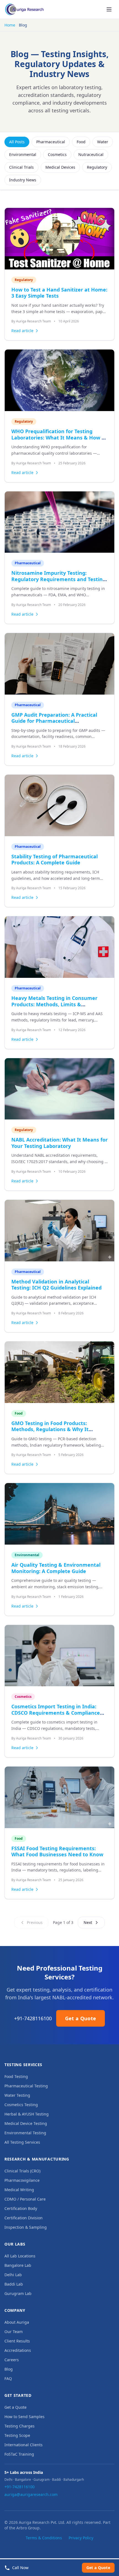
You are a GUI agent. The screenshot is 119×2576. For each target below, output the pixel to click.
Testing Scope (17, 2435)
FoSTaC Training (19, 2454)
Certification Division (24, 2218)
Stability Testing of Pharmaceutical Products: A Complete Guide (55, 860)
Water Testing (17, 2095)
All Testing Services (22, 2142)
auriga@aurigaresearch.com (31, 2494)
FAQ (8, 2378)
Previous (35, 1922)
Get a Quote (81, 2018)
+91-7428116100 (33, 2018)
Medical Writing (19, 2190)
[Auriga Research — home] (24, 9)
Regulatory (97, 167)
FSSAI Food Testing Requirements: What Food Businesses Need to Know (57, 1851)
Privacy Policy (81, 2538)
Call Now (20, 2568)
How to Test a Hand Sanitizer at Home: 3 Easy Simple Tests (59, 293)
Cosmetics (57, 154)
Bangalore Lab (18, 2265)
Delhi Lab (13, 2275)
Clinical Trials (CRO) (22, 2171)
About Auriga (17, 2322)
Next (88, 1922)
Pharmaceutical (51, 142)
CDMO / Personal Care (25, 2199)
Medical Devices (60, 167)
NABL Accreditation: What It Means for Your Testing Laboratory (59, 1143)
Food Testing (16, 2076)
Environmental (23, 154)
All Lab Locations (20, 2256)
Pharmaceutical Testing (26, 2086)
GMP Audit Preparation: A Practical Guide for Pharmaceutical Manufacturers (54, 721)
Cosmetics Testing (21, 2105)
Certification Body (21, 2208)
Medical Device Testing (26, 2123)
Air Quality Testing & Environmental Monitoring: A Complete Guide (56, 1568)
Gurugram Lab (18, 2293)
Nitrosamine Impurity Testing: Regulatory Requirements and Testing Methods (59, 579)
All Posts (17, 142)
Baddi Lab (14, 2284)
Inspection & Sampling (26, 2227)
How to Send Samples (24, 2417)
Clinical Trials (21, 167)
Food (81, 142)
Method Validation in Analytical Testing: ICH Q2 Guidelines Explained (56, 1285)
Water (103, 142)
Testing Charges (20, 2426)
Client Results (17, 2341)
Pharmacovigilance (22, 2180)
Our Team (14, 2332)
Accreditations (18, 2350)
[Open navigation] (109, 9)
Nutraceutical (91, 154)
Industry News (23, 180)
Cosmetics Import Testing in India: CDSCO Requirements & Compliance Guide (56, 1713)
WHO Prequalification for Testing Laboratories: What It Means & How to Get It (59, 437)
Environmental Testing (25, 2133)
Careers (12, 2360)
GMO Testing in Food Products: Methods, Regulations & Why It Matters (50, 1429)
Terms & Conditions (44, 2538)
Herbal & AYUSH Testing (27, 2114)
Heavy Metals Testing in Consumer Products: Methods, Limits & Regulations (54, 1004)
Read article (22, 331)
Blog (9, 2369)
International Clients (24, 2445)
